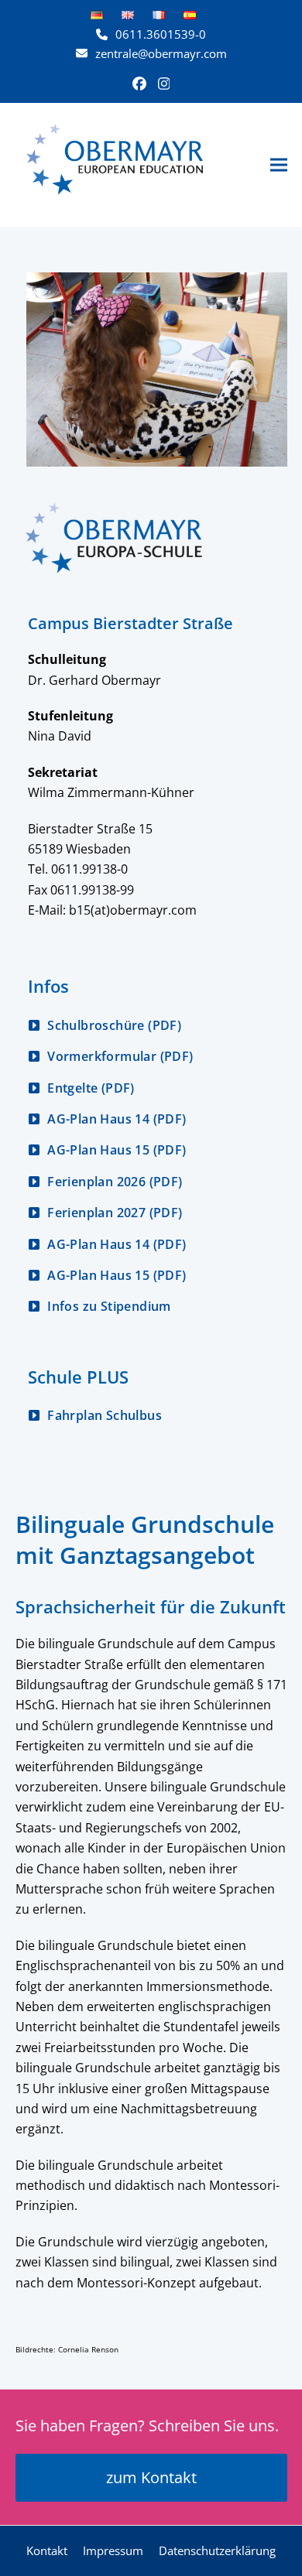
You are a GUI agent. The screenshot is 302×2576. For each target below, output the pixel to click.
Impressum (113, 2550)
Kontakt (47, 2550)
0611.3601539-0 (161, 34)
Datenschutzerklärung (217, 2550)
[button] (279, 164)
